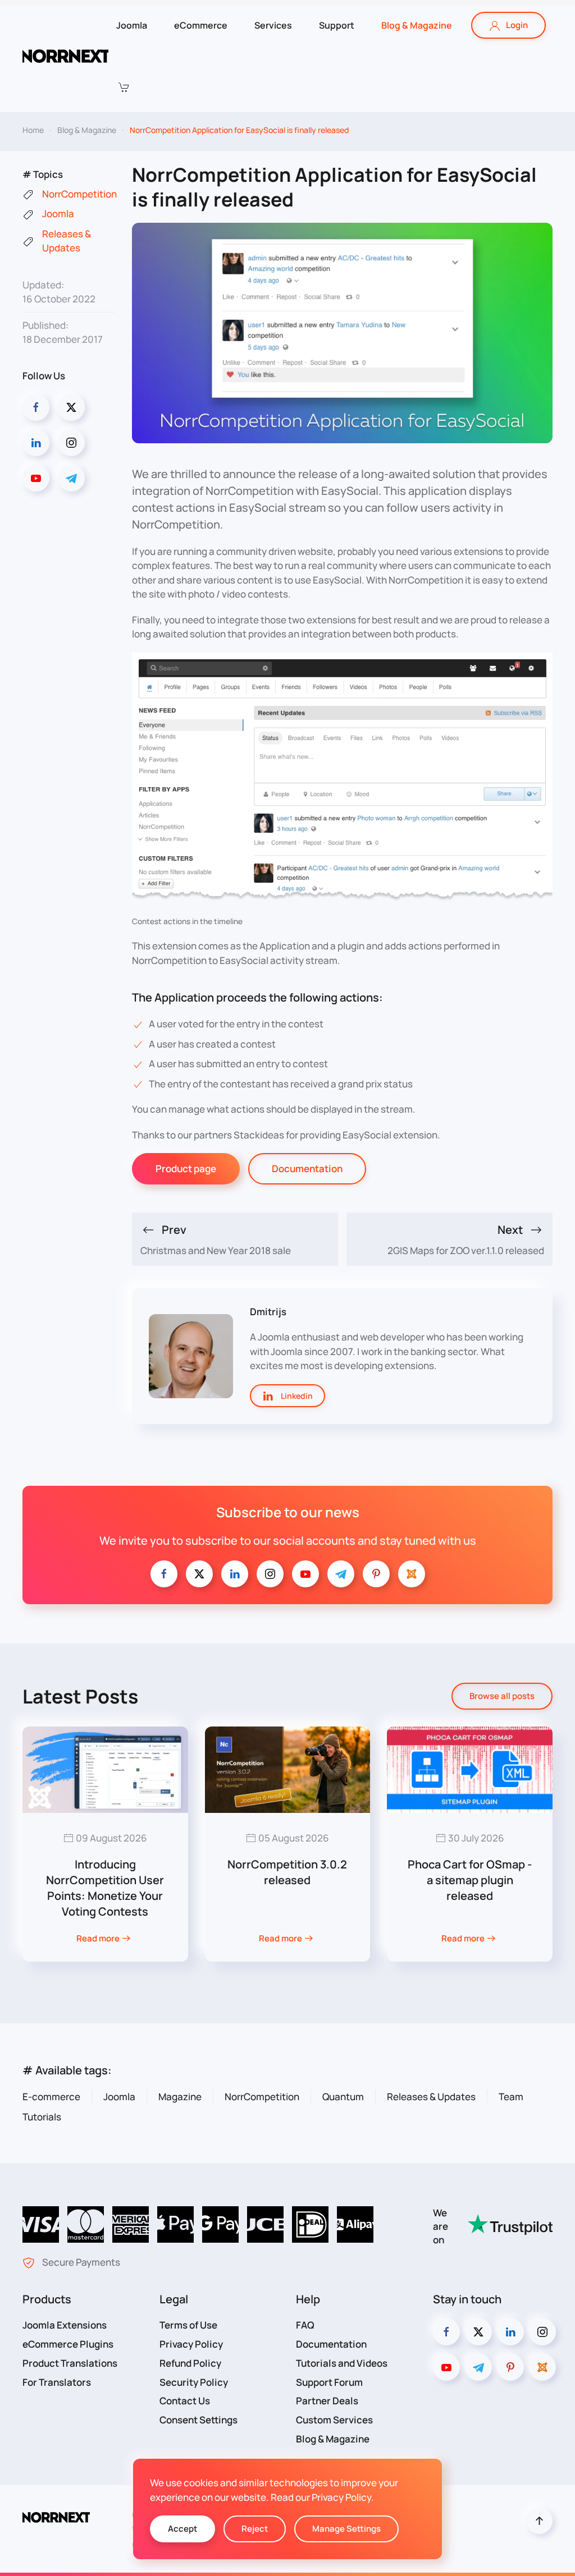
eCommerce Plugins (68, 2344)
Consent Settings (198, 2420)
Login (517, 25)
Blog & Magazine (417, 25)
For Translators (57, 2382)
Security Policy (194, 2382)
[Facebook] (36, 407)
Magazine (180, 2097)
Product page (186, 1168)
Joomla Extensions (65, 2325)
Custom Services (334, 2420)
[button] (123, 87)
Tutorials (42, 2117)
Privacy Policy (191, 2344)
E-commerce (51, 2097)
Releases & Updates (431, 2097)
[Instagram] (71, 443)
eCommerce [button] (201, 25)
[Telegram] (71, 478)
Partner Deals (327, 2401)
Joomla (119, 2097)
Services (273, 25)
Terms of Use (188, 2325)
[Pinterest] (376, 1574)
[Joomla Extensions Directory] (412, 1574)
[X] (199, 1574)
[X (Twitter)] (71, 407)
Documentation (307, 1168)
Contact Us (185, 2401)
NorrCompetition (262, 2097)
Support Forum (329, 2382)
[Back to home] (65, 56)
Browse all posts (502, 1696)
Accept (182, 2529)
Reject (255, 2529)
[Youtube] (36, 478)
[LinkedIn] (36, 443)
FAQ (305, 2325)
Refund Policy (190, 2363)
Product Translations (70, 2363)
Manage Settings (346, 2529)
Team (511, 2097)
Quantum (343, 2097)
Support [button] (337, 25)
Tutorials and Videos (342, 2363)
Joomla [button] (132, 25)
